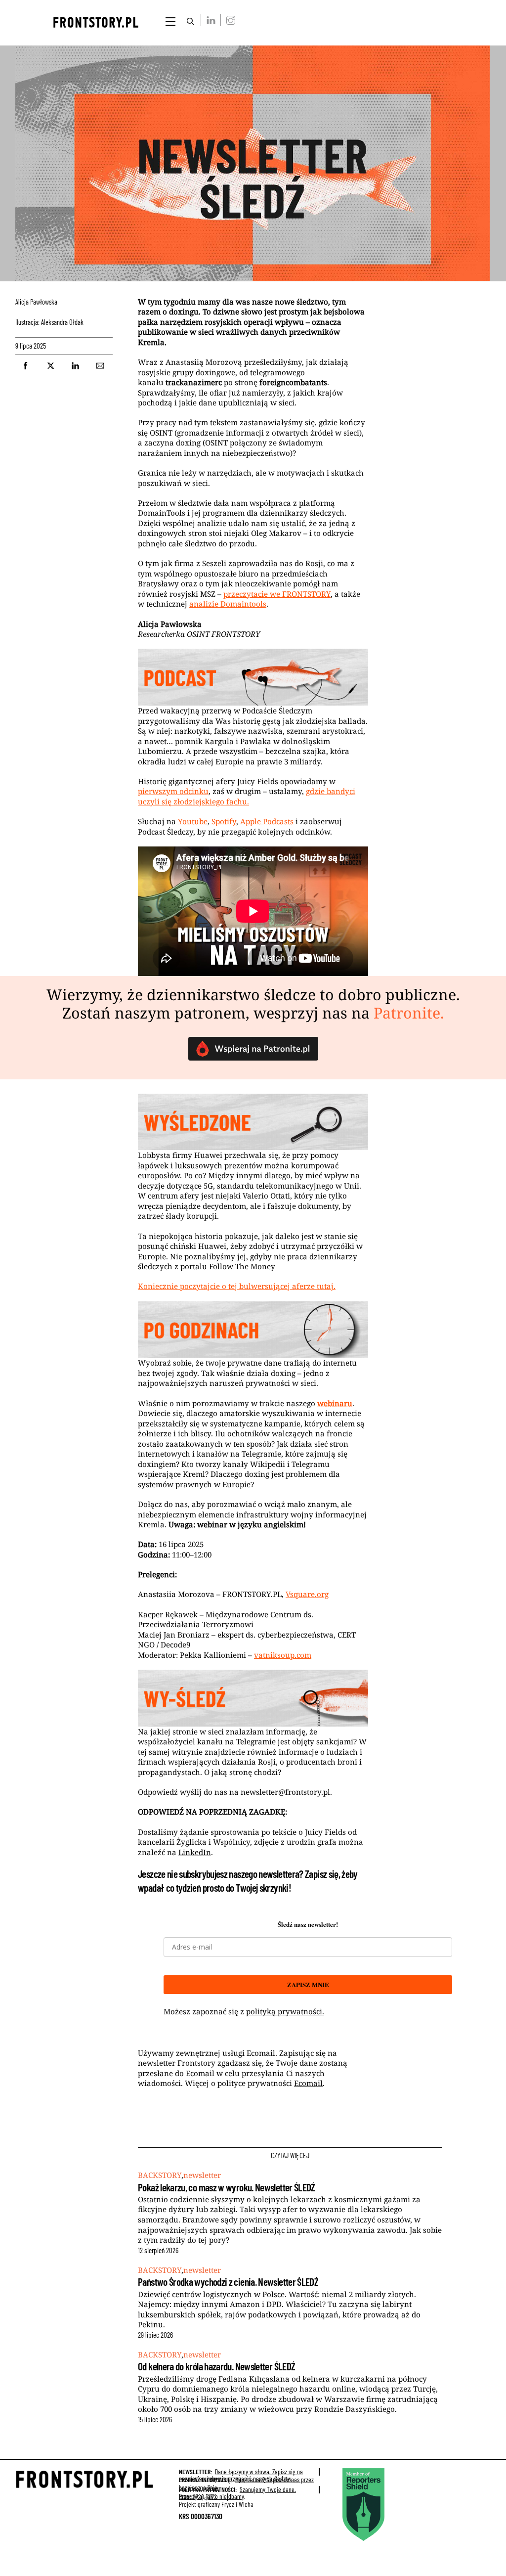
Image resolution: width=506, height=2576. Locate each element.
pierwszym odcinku (173, 791)
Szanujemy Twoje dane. (237, 2493)
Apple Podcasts (267, 821)
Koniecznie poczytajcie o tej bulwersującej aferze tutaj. (237, 1286)
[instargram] (229, 20)
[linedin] (209, 20)
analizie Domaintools (228, 604)
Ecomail (308, 2083)
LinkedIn (195, 1852)
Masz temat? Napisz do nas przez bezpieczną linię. (246, 2483)
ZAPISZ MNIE (308, 1984)
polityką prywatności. (285, 2011)
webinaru (335, 1403)
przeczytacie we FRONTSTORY (277, 594)
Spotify (224, 821)
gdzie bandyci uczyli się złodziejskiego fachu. (247, 796)
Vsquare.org (307, 1594)
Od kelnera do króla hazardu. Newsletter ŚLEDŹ (216, 2366)
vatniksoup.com (283, 1655)
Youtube (193, 821)
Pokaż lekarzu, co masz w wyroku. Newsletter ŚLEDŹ (227, 2187)
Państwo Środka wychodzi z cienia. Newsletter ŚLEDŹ (228, 2282)
